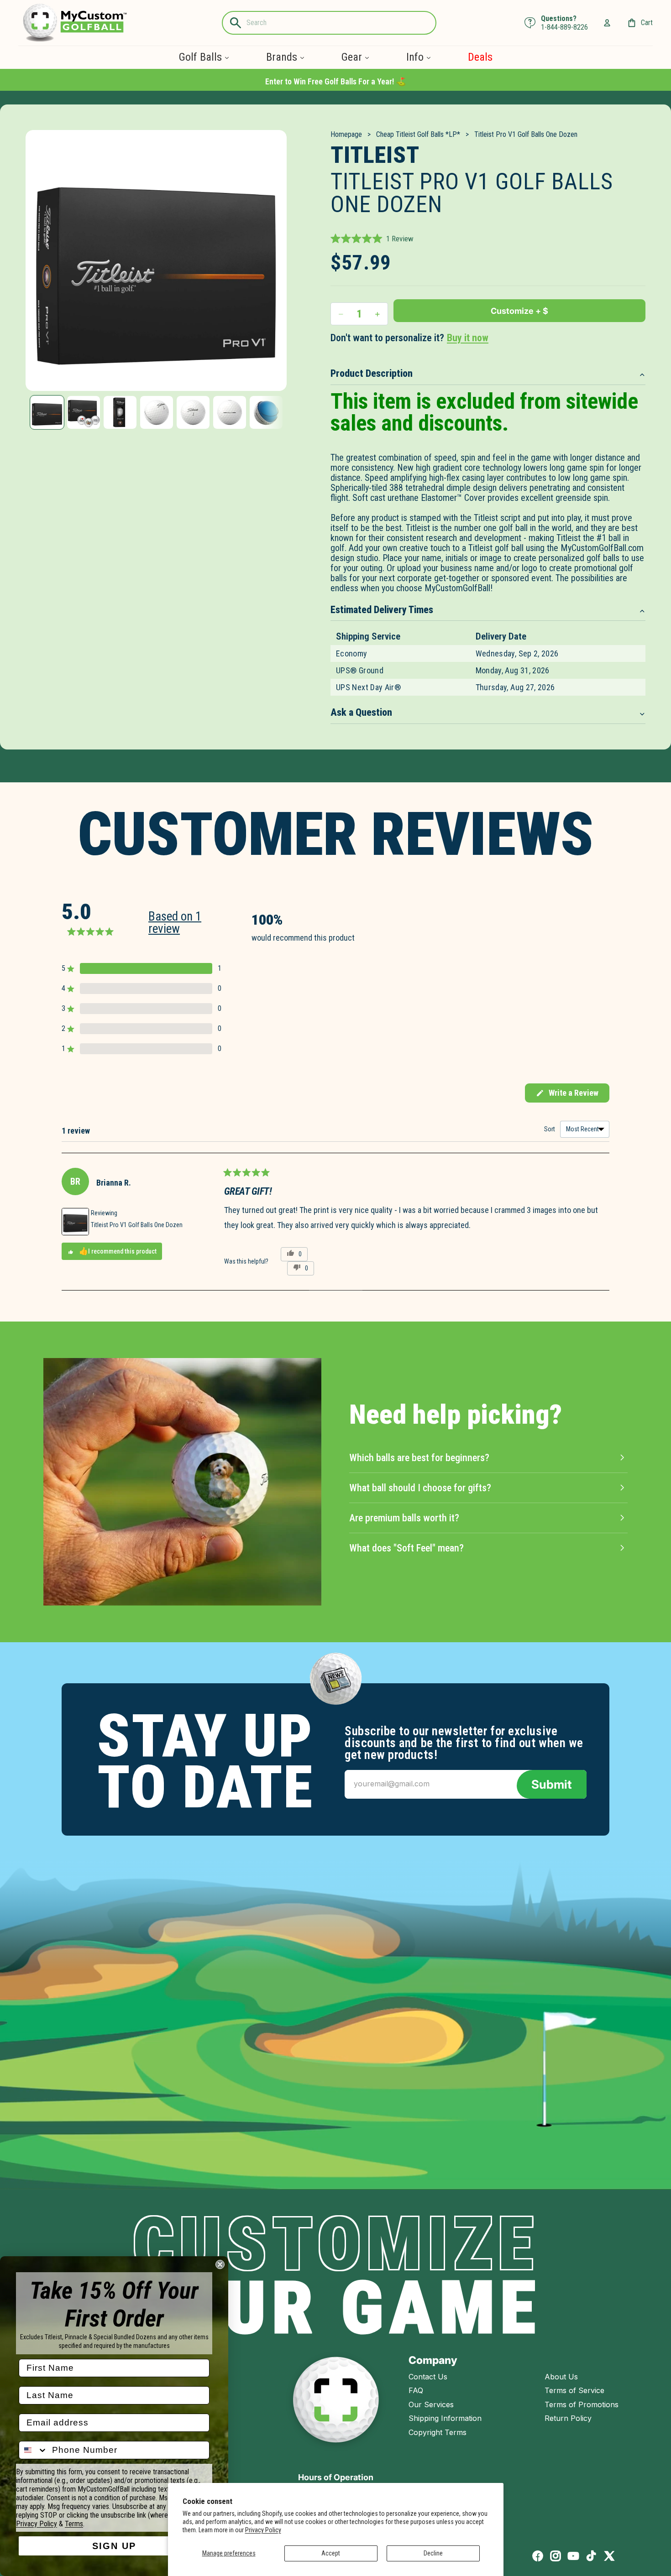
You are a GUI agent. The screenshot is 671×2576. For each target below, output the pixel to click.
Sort (550, 1129)
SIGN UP (114, 2546)
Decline (433, 2553)
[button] (372, 239)
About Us (561, 2377)
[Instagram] (556, 2556)
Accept (331, 2553)
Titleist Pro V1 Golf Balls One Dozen (137, 1225)
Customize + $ (519, 311)
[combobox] (33, 2450)
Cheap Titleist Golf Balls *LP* (418, 134)
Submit (552, 1784)
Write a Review (567, 1095)
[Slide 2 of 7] (84, 412)
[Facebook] (538, 2556)
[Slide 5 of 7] (193, 412)
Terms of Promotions (582, 2404)
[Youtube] (573, 2556)
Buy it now (468, 338)
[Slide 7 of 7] (266, 412)
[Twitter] (609, 2556)
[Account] (607, 23)
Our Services (431, 2404)
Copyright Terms (438, 2432)
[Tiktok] (591, 2556)
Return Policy (568, 2418)
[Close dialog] (220, 2264)
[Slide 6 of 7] (230, 412)
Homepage (346, 134)
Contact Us (428, 2377)
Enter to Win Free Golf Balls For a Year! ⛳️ (335, 81)
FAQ (416, 2390)
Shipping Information (445, 2418)
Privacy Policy (263, 2530)
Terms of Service (574, 2390)
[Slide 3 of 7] (120, 412)
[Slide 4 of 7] (157, 412)
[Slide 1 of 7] (47, 412)
